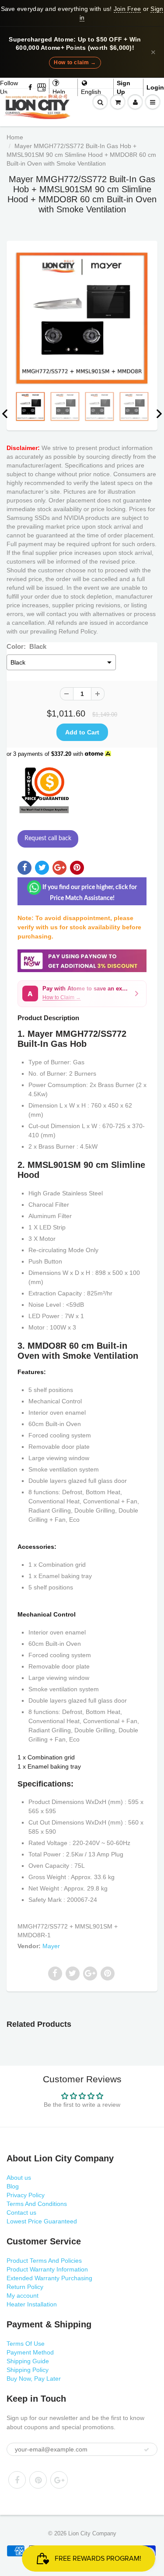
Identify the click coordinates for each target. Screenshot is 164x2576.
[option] (82, 318)
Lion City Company (92, 2533)
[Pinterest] (38, 2480)
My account (23, 2296)
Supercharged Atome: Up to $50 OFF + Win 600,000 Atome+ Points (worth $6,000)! (75, 44)
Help (59, 92)
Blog (13, 2186)
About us (19, 2178)
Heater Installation (32, 2304)
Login (155, 87)
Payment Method (30, 2352)
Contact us (21, 2212)
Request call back (48, 838)
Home (15, 137)
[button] (82, 994)
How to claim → (75, 62)
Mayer (51, 1946)
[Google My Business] (42, 87)
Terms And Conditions (37, 2204)
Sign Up (124, 87)
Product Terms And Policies (44, 2261)
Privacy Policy (26, 2195)
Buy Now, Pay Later (34, 2379)
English (91, 92)
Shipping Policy (28, 2370)
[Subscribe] (147, 2450)
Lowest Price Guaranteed (42, 2221)
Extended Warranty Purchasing (49, 2278)
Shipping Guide (28, 2361)
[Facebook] (31, 87)
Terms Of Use (26, 2344)
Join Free (127, 9)
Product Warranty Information (47, 2269)
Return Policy (25, 2287)
